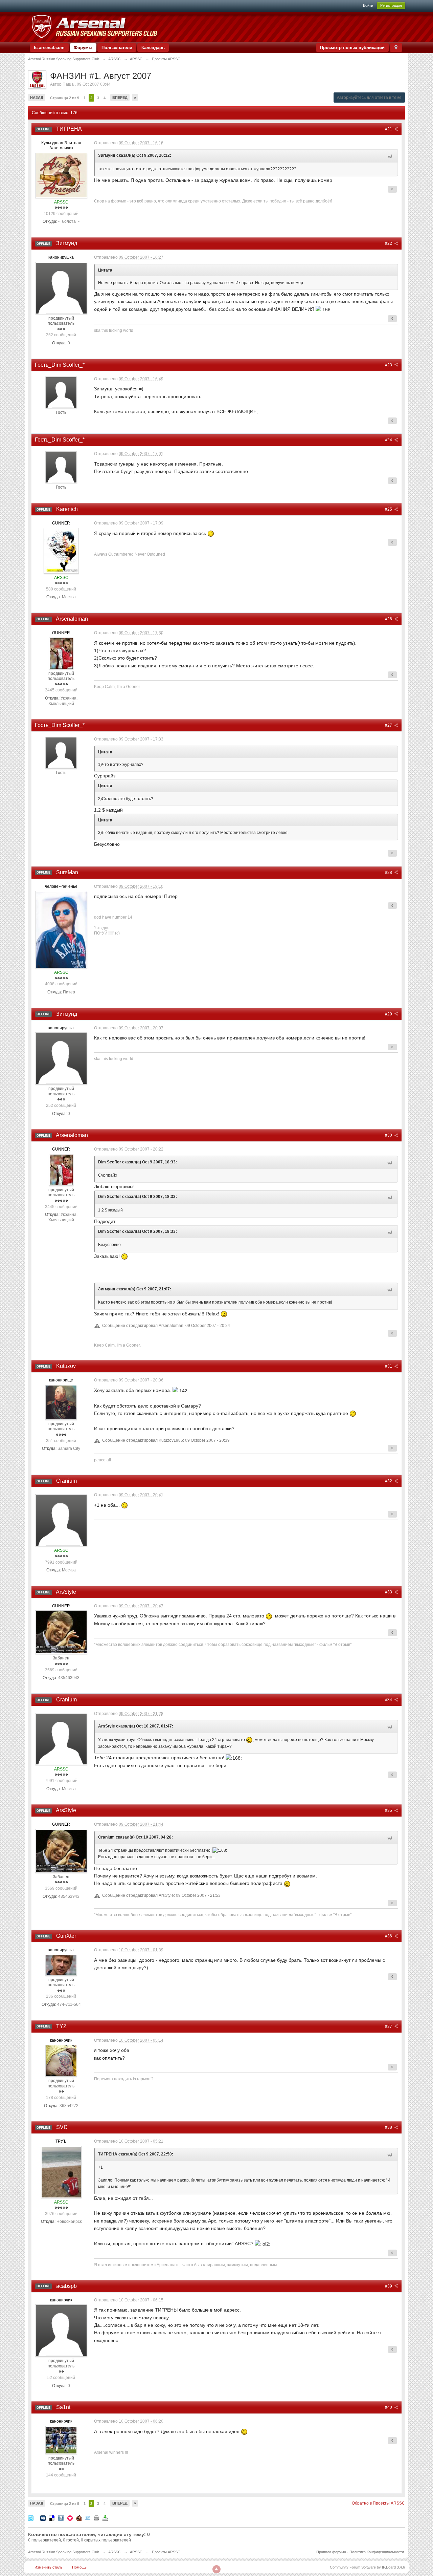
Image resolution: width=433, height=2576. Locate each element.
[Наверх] (216, 2569)
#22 (389, 243)
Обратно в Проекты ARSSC (378, 2503)
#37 (389, 2026)
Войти (368, 5)
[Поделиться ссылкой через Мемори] (70, 2518)
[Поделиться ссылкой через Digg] (43, 2518)
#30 (389, 1135)
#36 (389, 1936)
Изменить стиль (48, 2567)
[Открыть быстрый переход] (396, 48)
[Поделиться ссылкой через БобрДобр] (79, 2518)
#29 (389, 1014)
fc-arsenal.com (49, 48)
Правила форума (331, 2552)
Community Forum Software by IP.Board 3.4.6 (367, 2567)
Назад (37, 98)
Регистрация (391, 5)
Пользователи (117, 48)
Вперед (120, 98)
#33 (389, 1592)
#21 (389, 129)
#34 (389, 1700)
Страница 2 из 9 (65, 98)
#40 (389, 2407)
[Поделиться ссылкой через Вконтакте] (61, 2518)
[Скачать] (105, 2518)
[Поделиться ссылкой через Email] (88, 2518)
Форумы (83, 48)
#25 (389, 509)
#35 (389, 1810)
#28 (389, 873)
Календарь (153, 48)
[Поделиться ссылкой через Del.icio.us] (52, 2518)
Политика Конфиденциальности (377, 2552)
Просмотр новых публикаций (352, 48)
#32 (389, 1481)
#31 (389, 1366)
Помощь (79, 2567)
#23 (389, 365)
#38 (389, 2127)
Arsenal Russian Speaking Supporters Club (64, 2552)
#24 (389, 440)
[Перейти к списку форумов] (94, 27)
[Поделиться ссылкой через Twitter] (31, 2518)
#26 (389, 619)
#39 (389, 2286)
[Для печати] (96, 2518)
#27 (389, 725)
